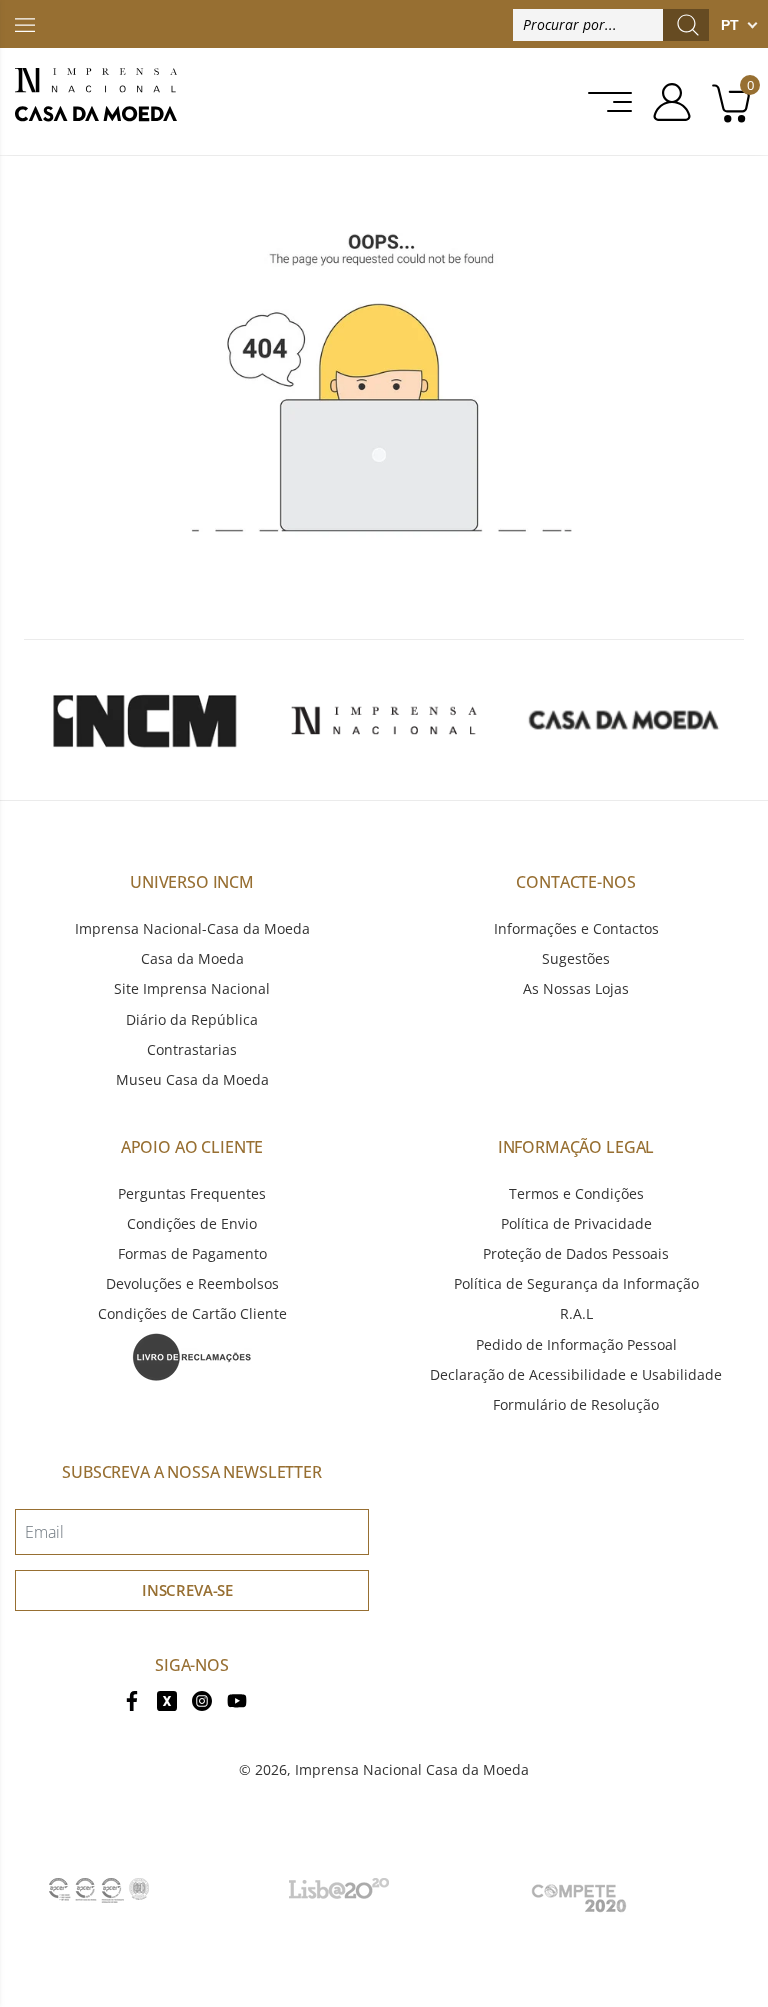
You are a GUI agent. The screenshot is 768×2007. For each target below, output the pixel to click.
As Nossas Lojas (576, 988)
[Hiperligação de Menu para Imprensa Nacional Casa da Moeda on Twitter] (167, 1699)
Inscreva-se (187, 1590)
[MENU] (604, 102)
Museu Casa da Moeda (192, 1079)
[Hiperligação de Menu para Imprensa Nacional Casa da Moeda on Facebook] (132, 1699)
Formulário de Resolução (576, 1404)
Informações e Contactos (576, 928)
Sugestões (576, 958)
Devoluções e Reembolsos (192, 1283)
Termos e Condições (576, 1193)
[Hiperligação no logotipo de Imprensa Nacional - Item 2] (384, 720)
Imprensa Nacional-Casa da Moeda (192, 928)
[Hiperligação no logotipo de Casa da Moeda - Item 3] (624, 720)
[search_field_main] (688, 25)
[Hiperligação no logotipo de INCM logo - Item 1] (144, 720)
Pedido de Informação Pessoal (576, 1344)
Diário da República (192, 1019)
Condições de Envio (192, 1223)
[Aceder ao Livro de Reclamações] (192, 1354)
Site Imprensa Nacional (192, 988)
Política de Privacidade (576, 1223)
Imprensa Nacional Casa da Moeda (412, 1769)
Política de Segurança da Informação (576, 1283)
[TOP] (25, 23)
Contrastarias (192, 1049)
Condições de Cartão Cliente (192, 1313)
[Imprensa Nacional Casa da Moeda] (96, 101)
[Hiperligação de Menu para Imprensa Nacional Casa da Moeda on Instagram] (202, 1699)
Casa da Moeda (192, 958)
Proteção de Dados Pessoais (576, 1253)
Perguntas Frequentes (192, 1193)
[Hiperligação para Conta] (664, 102)
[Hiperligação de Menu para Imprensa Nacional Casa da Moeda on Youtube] (237, 1699)
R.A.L (576, 1313)
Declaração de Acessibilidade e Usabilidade (576, 1374)
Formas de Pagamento (192, 1253)
